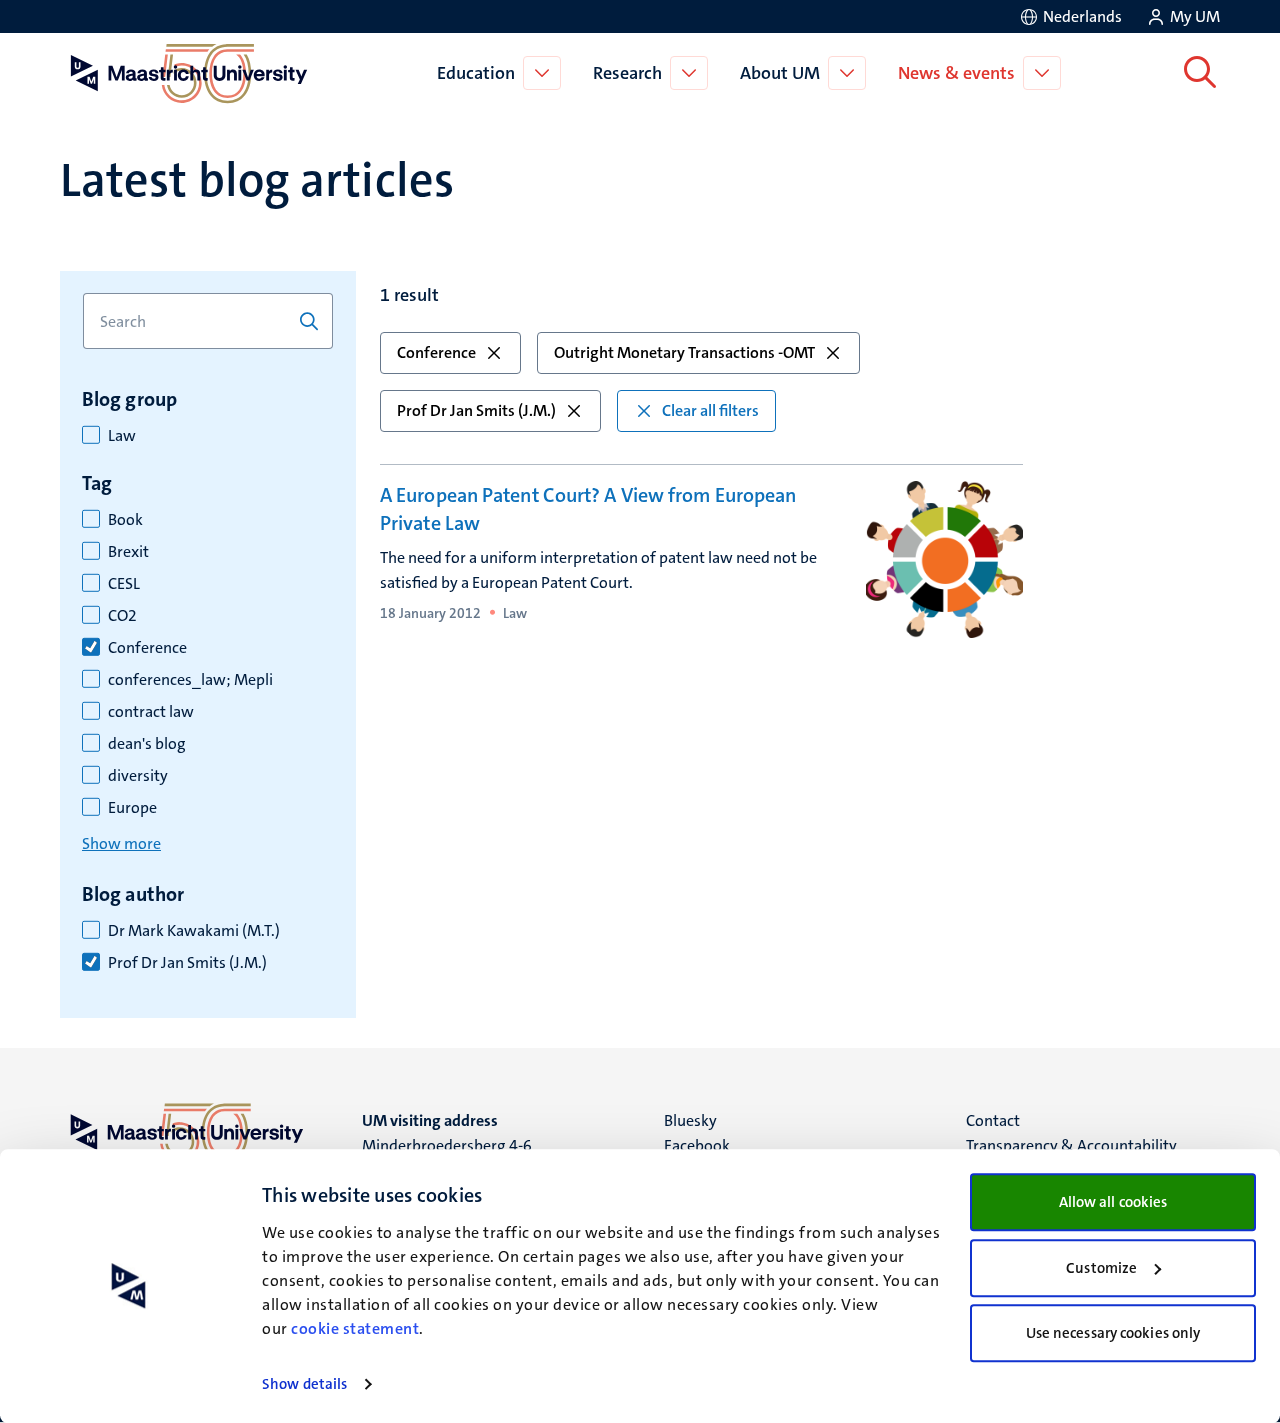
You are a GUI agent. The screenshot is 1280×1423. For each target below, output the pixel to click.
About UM (780, 73)
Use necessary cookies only (1113, 1333)
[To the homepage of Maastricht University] (189, 73)
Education (476, 73)
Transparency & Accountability (1071, 1145)
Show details (304, 1384)
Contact (993, 1120)
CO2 (122, 616)
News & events (956, 73)
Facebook (697, 1145)
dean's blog (147, 744)
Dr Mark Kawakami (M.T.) (194, 931)
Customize (1101, 1268)
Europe (132, 808)
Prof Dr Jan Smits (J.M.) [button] (476, 410)
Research (627, 73)
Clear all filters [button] (710, 410)
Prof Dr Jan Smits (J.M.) (187, 963)
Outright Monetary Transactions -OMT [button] (684, 352)
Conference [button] (436, 352)
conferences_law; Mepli (190, 680)
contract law (151, 712)
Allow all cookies (1113, 1202)
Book (125, 520)
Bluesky (690, 1120)
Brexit (128, 552)
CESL (124, 584)
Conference (147, 648)
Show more (121, 843)
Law (122, 436)
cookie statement (355, 1328)
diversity (138, 776)
